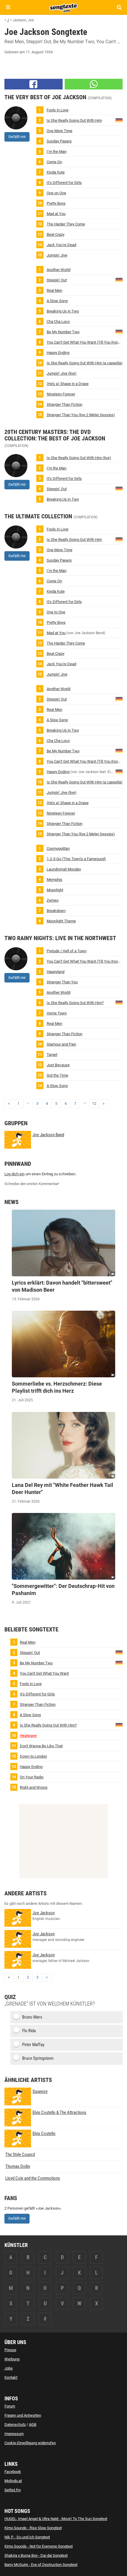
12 (94, 1103)
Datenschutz (15, 2424)
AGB (33, 2424)
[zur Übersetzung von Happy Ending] (119, 771)
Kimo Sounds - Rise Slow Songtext (33, 2528)
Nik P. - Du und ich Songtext (27, 2537)
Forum (10, 2406)
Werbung (12, 2359)
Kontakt (11, 2377)
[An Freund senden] (94, 84)
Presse (10, 2350)
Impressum (14, 2434)
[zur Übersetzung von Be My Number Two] (119, 331)
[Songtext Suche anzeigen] (119, 7)
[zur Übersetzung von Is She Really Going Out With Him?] (119, 120)
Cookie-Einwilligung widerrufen (30, 2443)
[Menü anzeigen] (8, 7)
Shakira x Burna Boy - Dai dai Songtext (36, 2555)
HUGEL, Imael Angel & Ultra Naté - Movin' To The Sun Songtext (56, 2519)
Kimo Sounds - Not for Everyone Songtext (39, 2546)
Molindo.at (13, 2481)
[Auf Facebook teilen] (34, 84)
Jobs (9, 2368)
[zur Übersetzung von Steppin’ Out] (119, 279)
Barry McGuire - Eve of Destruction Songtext (41, 2565)
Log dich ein (14, 1174)
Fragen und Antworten (23, 2415)
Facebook (13, 2472)
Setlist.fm (13, 2490)
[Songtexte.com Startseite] (63, 7)
